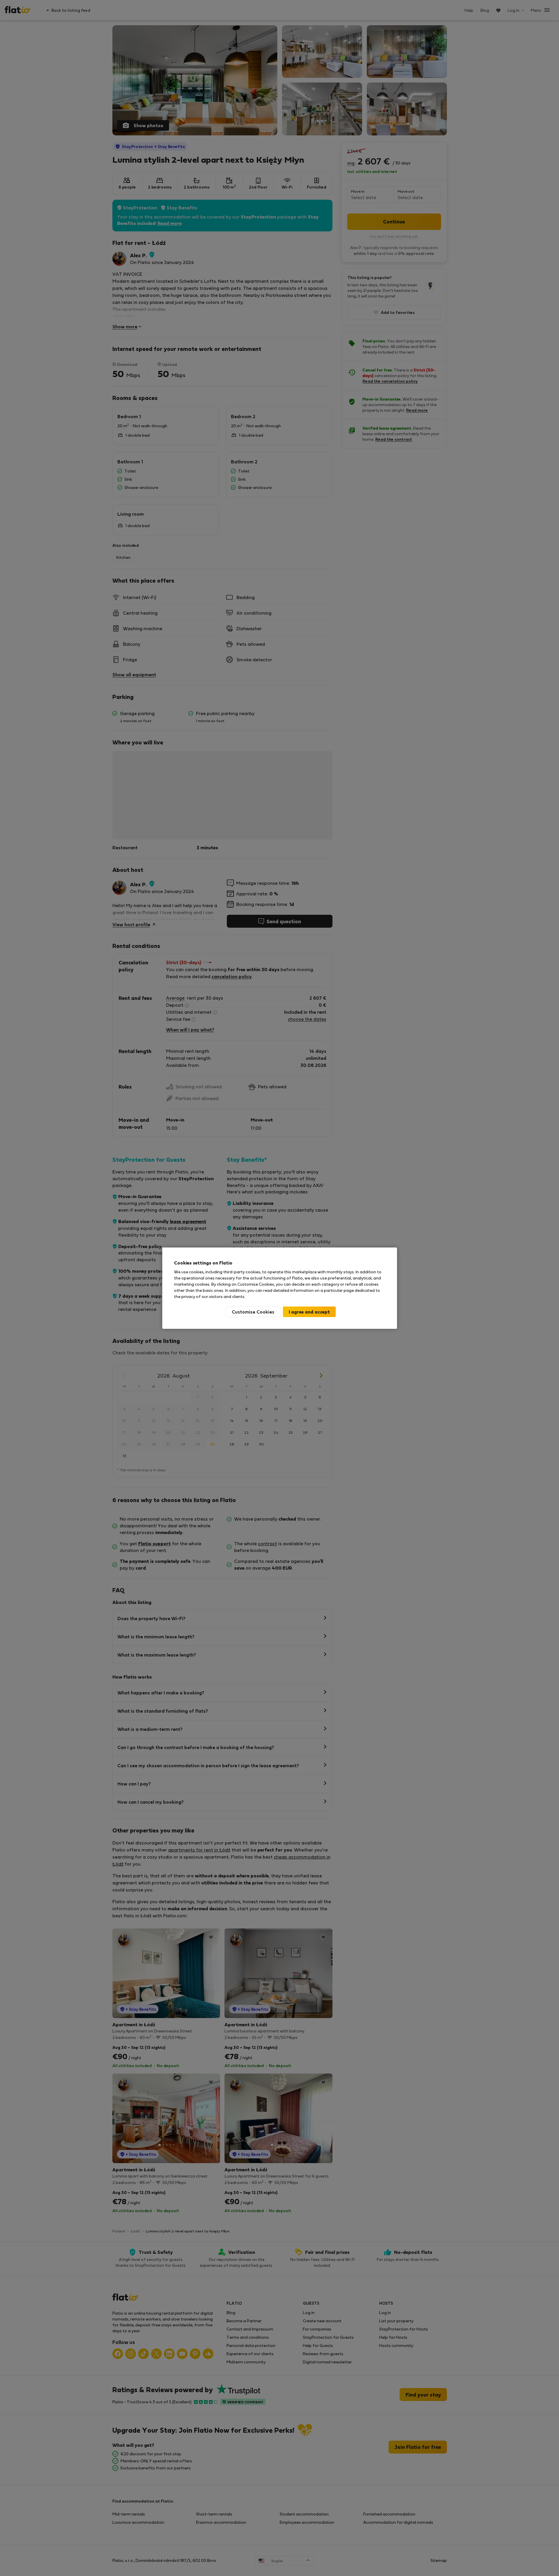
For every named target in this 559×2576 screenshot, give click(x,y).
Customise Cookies (253, 1312)
